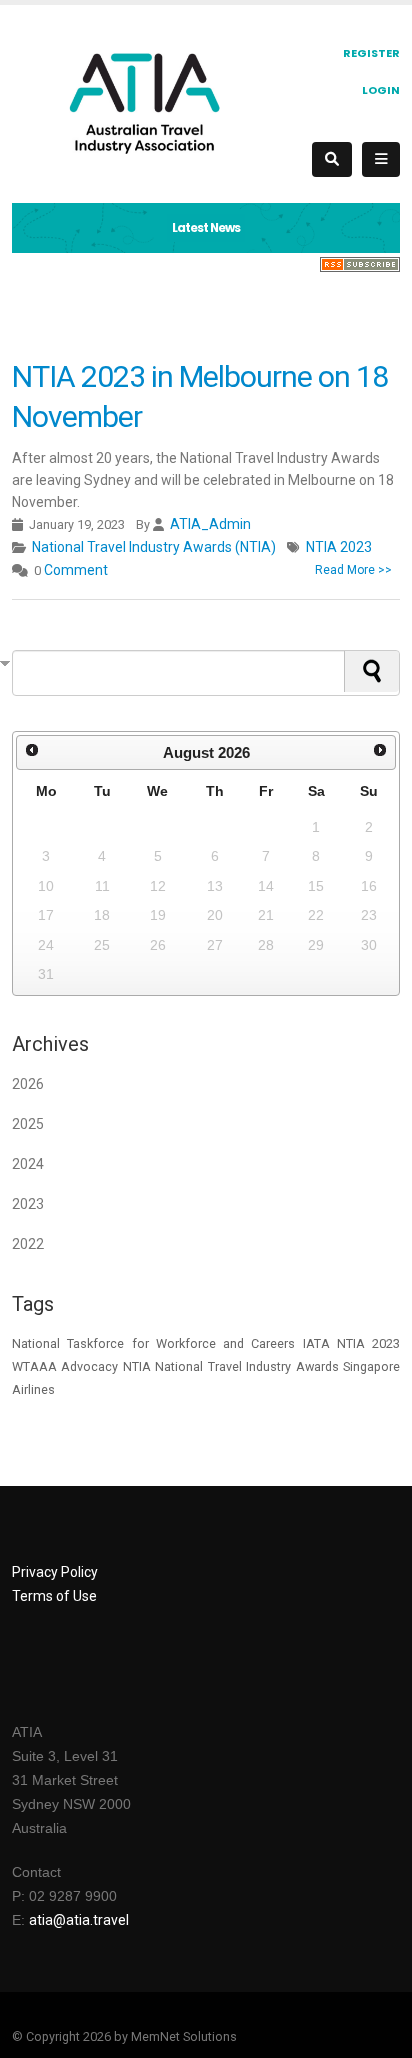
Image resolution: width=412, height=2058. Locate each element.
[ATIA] (144, 102)
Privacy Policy (55, 1572)
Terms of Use (54, 1596)
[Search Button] (332, 159)
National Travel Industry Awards (246, 1366)
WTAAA (34, 1366)
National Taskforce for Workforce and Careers (153, 1343)
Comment (76, 570)
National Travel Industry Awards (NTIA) (154, 547)
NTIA (137, 1366)
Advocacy (89, 1366)
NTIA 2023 (339, 547)
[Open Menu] (381, 160)
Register (371, 53)
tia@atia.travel (83, 1920)
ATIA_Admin (210, 524)
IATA (316, 1343)
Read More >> (353, 570)
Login (381, 90)
